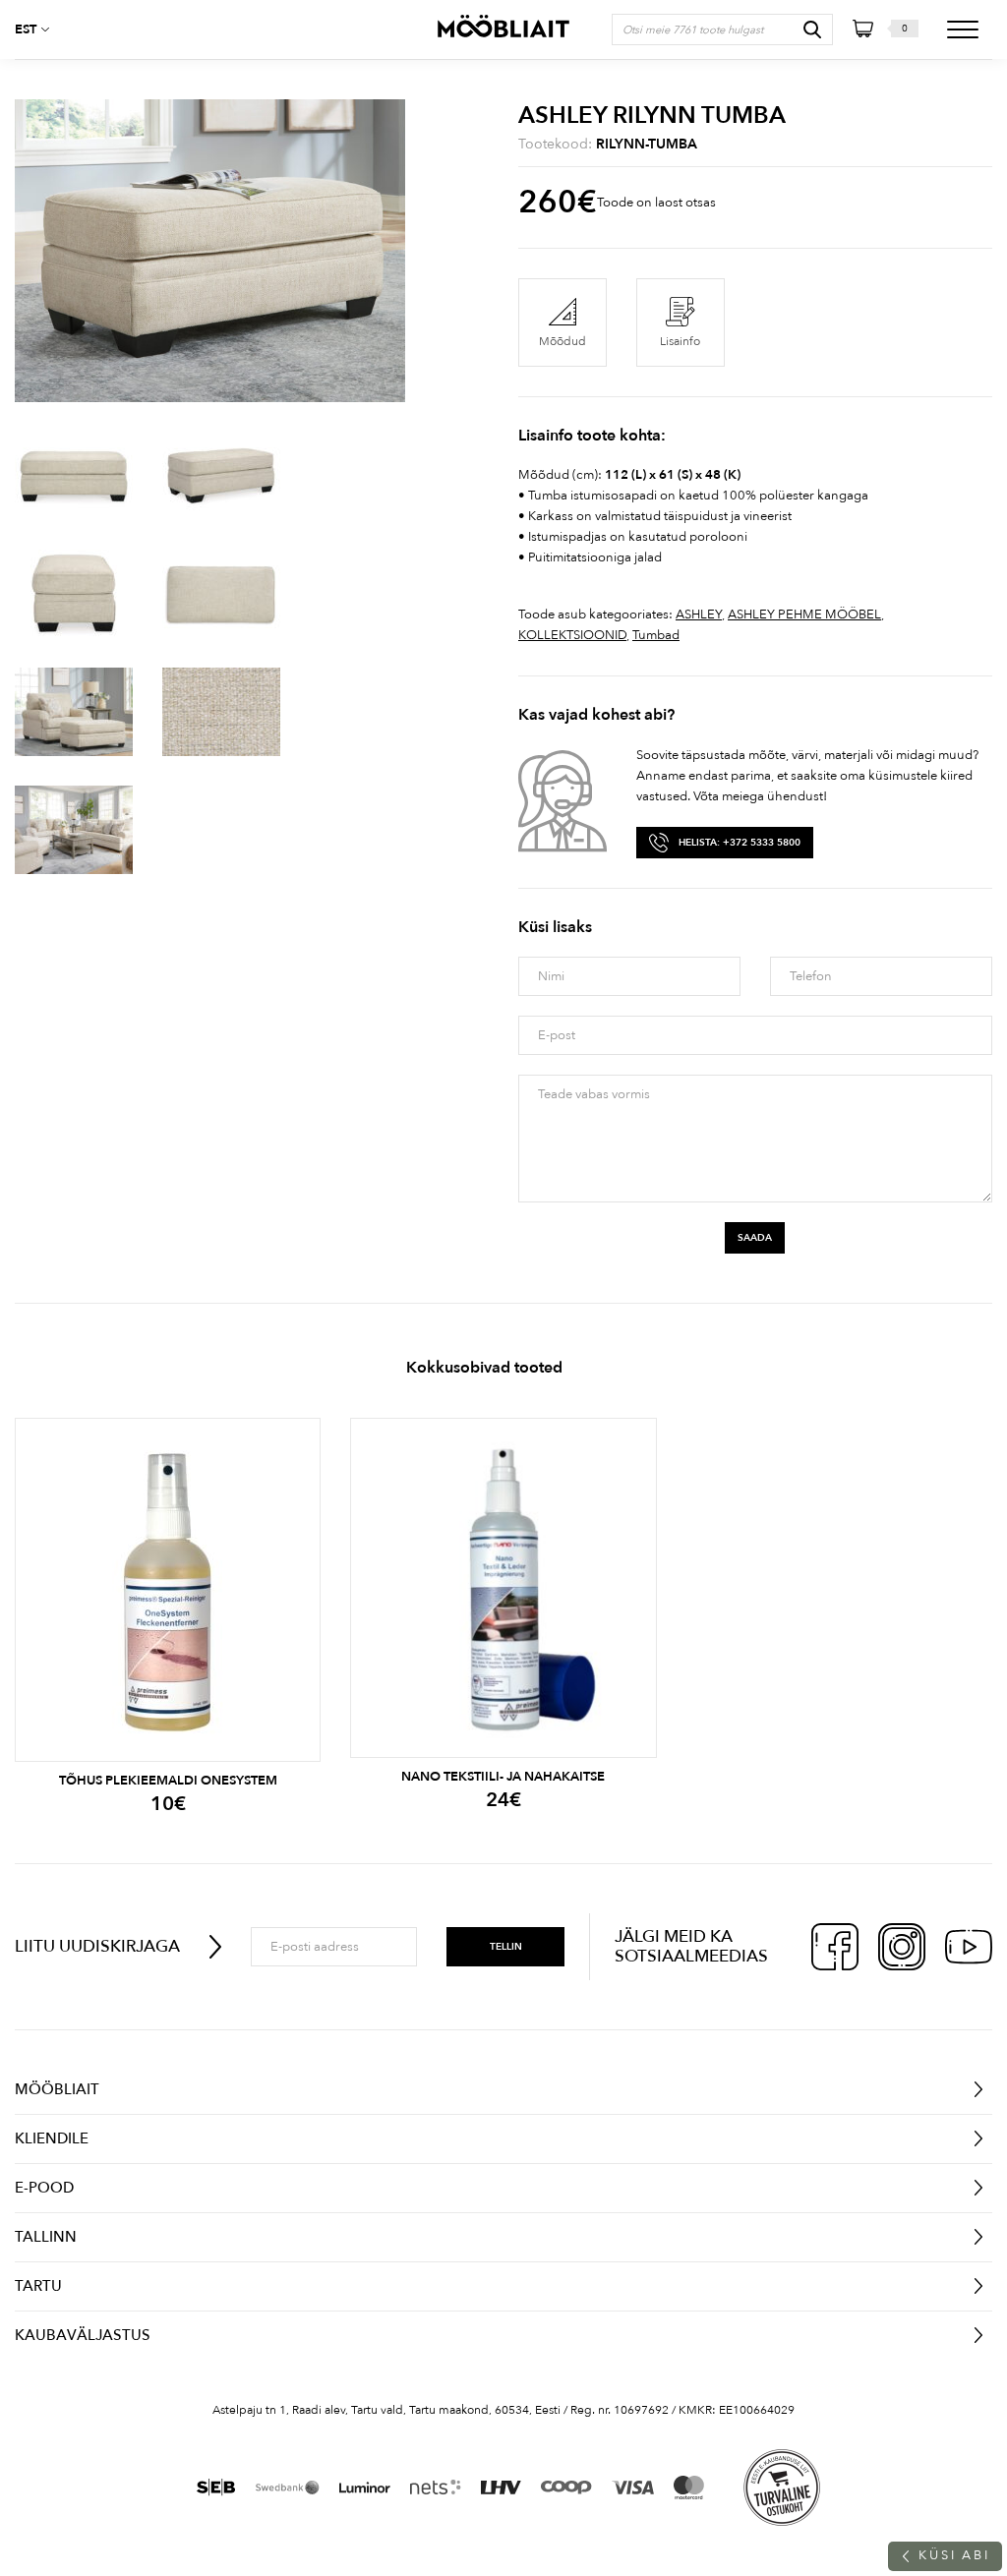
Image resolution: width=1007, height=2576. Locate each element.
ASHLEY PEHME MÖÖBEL (804, 615)
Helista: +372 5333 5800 (740, 843)
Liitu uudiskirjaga (97, 1946)
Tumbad (656, 635)
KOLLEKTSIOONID (572, 635)
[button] (39, 29)
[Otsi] (812, 29)
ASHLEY (699, 615)
